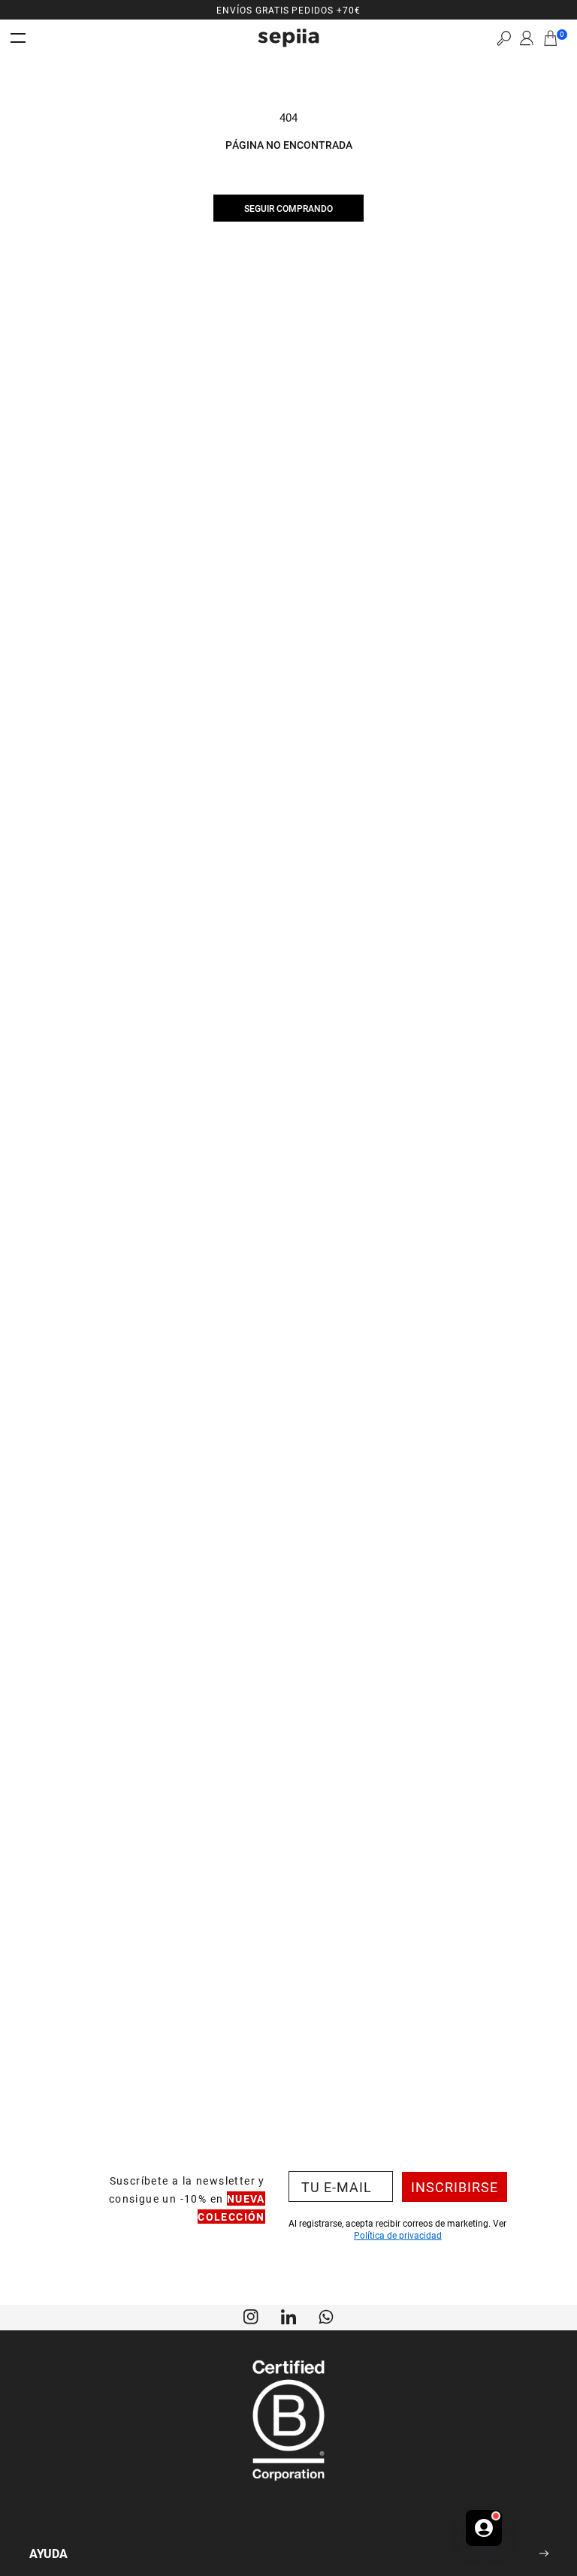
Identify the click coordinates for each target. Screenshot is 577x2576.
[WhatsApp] (326, 2315)
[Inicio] (288, 38)
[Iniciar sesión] (527, 38)
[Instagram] (251, 2315)
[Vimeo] (288, 2315)
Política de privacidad (398, 2235)
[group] (288, 10)
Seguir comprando (288, 208)
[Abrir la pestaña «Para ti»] (484, 2528)
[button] (504, 38)
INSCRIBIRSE (455, 2187)
